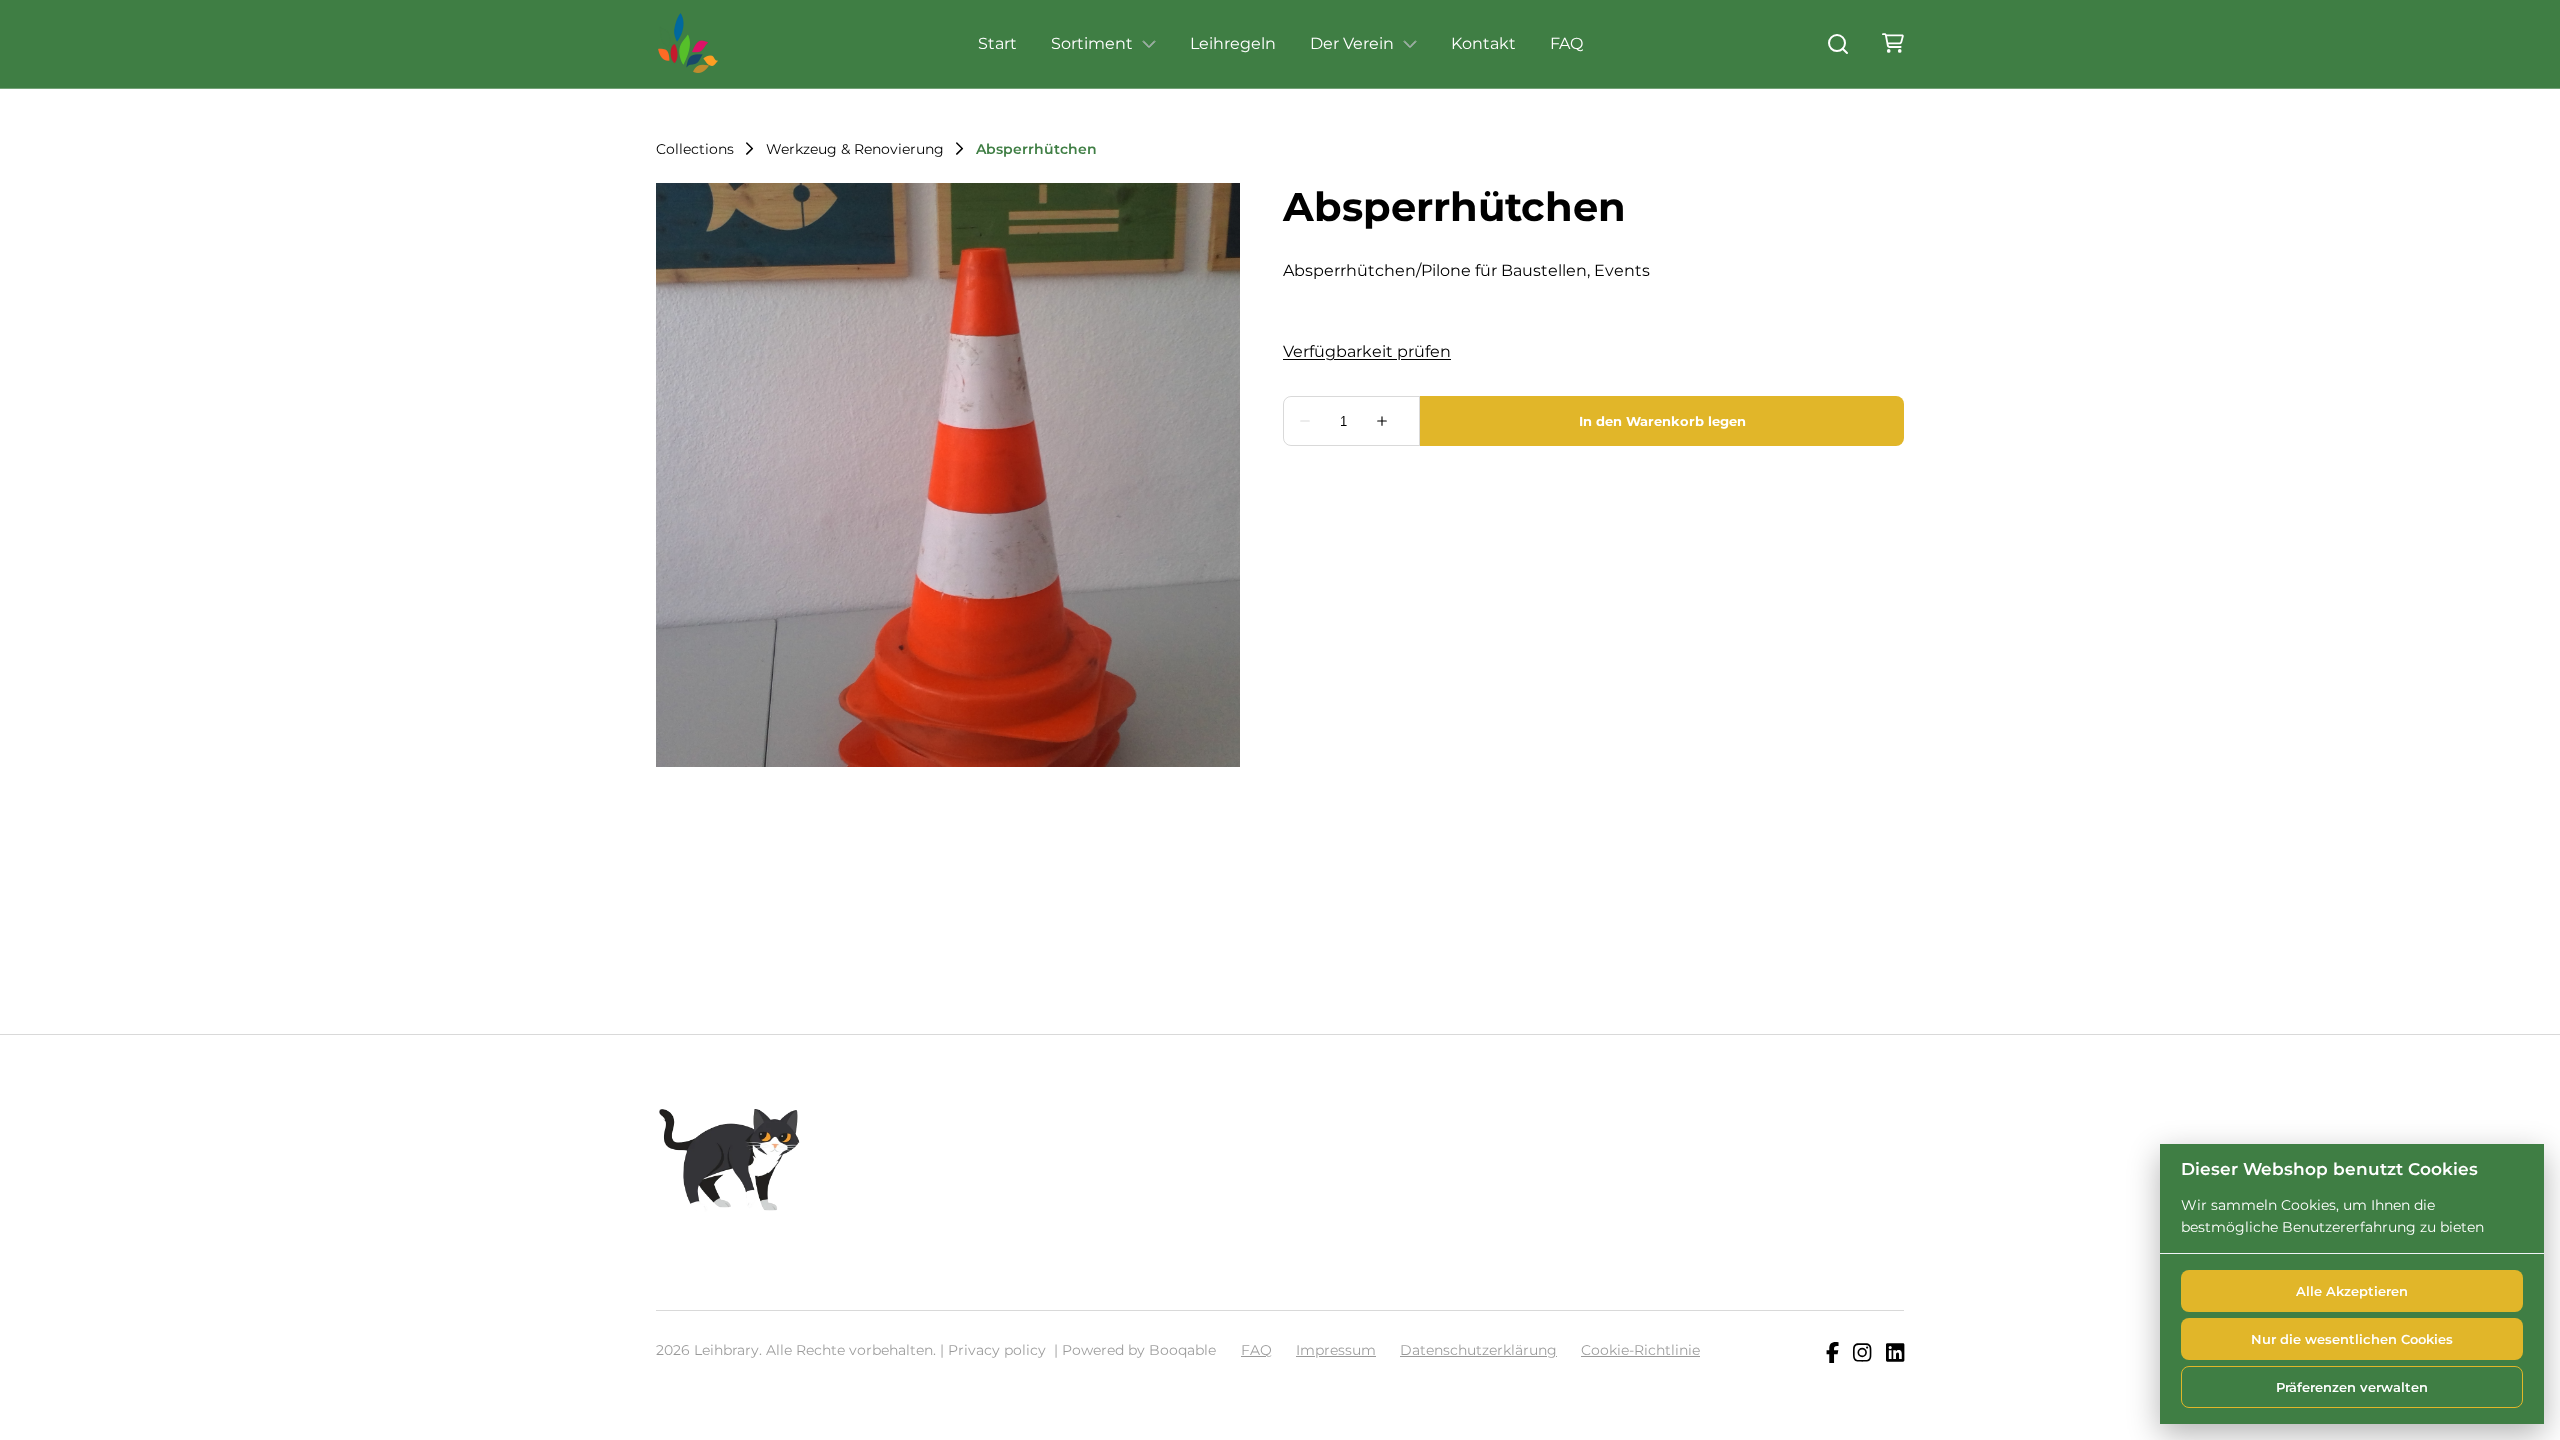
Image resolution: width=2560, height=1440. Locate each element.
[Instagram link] (1862, 1354)
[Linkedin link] (1895, 1354)
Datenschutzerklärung (1478, 1350)
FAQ (1566, 43)
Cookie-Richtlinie (1640, 1350)
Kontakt (1483, 43)
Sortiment (1092, 43)
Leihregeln (1233, 43)
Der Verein (1352, 43)
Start (997, 43)
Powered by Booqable (1139, 1350)
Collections (695, 149)
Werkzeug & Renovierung (855, 149)
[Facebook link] (1832, 1354)
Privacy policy (997, 1350)
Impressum (1336, 1350)
